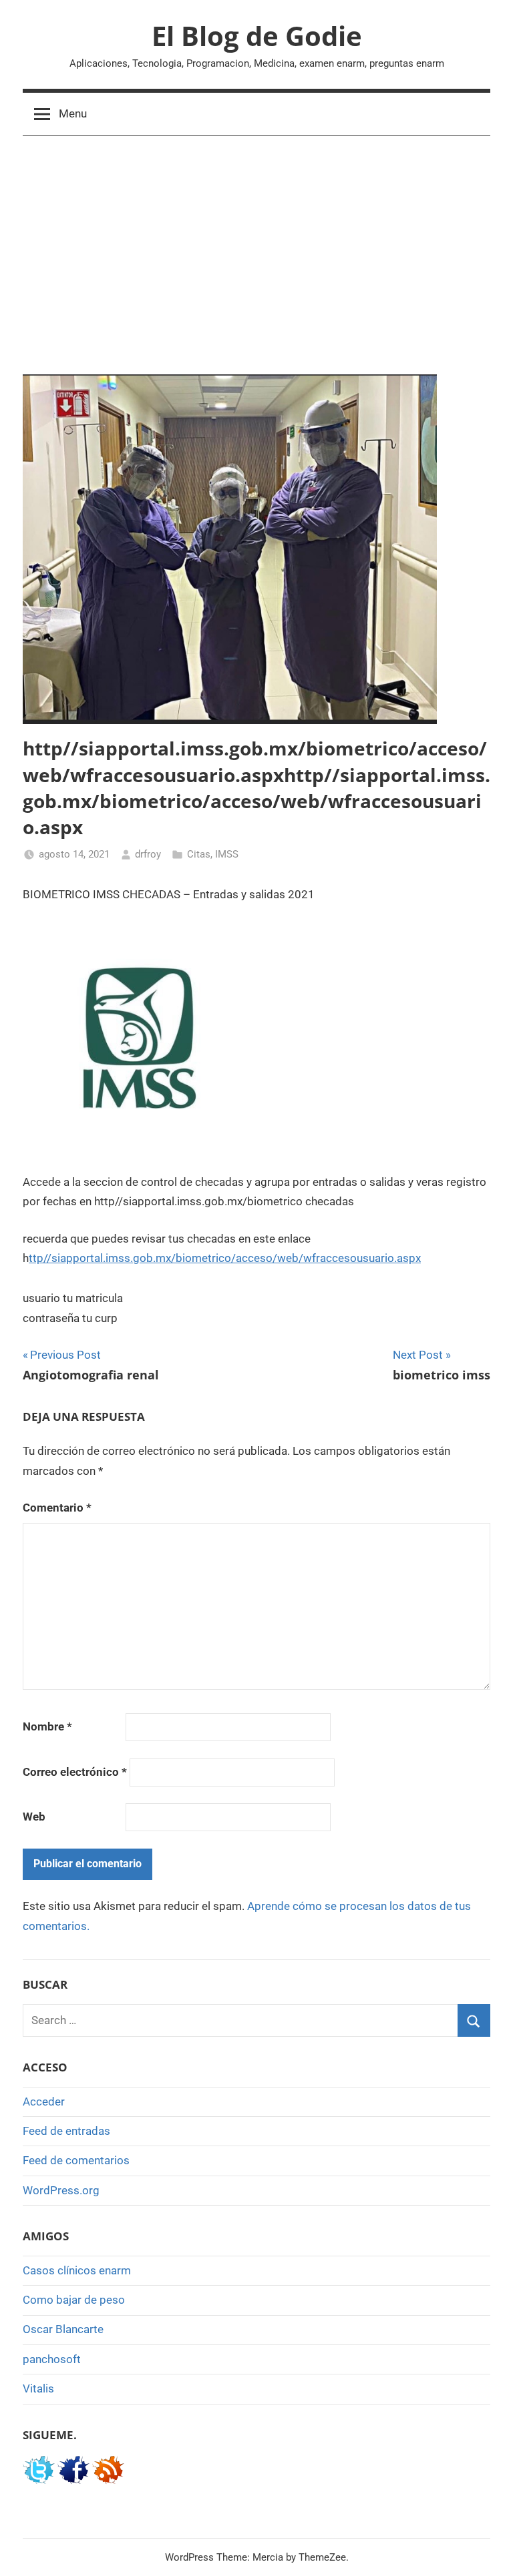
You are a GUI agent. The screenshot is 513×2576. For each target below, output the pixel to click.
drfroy (148, 854)
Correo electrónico (75, 1772)
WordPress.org (61, 2190)
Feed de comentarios (76, 2160)
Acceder (44, 2102)
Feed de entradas (66, 2131)
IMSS (227, 854)
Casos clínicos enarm (77, 2270)
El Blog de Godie (257, 36)
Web (34, 1817)
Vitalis (38, 2388)
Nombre (47, 1726)
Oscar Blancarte (63, 2329)
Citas (199, 854)
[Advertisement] (256, 252)
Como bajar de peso (74, 2300)
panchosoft (52, 2359)
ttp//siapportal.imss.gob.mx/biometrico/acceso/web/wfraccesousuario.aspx (225, 1258)
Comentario (57, 1508)
